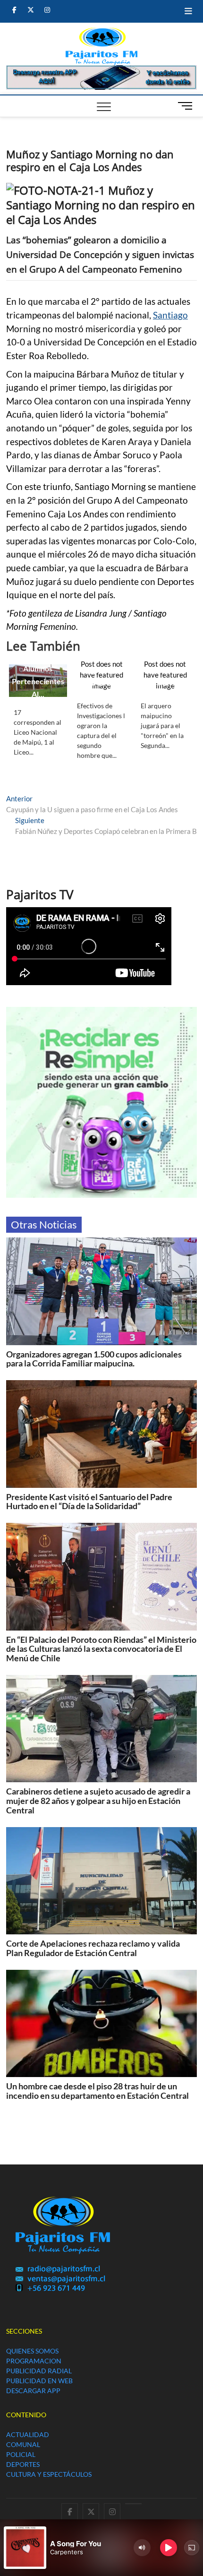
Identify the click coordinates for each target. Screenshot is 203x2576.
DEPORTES (23, 2464)
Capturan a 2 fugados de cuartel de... (102, 670)
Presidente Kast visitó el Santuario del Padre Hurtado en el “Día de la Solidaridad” (89, 1502)
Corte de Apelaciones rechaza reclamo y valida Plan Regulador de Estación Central (93, 1948)
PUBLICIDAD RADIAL (39, 2371)
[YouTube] (133, 2504)
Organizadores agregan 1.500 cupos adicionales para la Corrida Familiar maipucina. (94, 1359)
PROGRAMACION (34, 2361)
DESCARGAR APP (33, 2391)
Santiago (170, 315)
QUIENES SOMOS (32, 2351)
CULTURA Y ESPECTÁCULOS (49, 2474)
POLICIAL (21, 2454)
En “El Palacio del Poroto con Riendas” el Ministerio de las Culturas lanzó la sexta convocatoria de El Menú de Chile (101, 1649)
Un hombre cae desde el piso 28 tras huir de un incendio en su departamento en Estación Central (97, 2091)
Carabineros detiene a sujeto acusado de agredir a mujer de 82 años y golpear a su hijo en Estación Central (98, 1801)
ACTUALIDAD (28, 2434)
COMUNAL (23, 2444)
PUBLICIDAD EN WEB (39, 2381)
